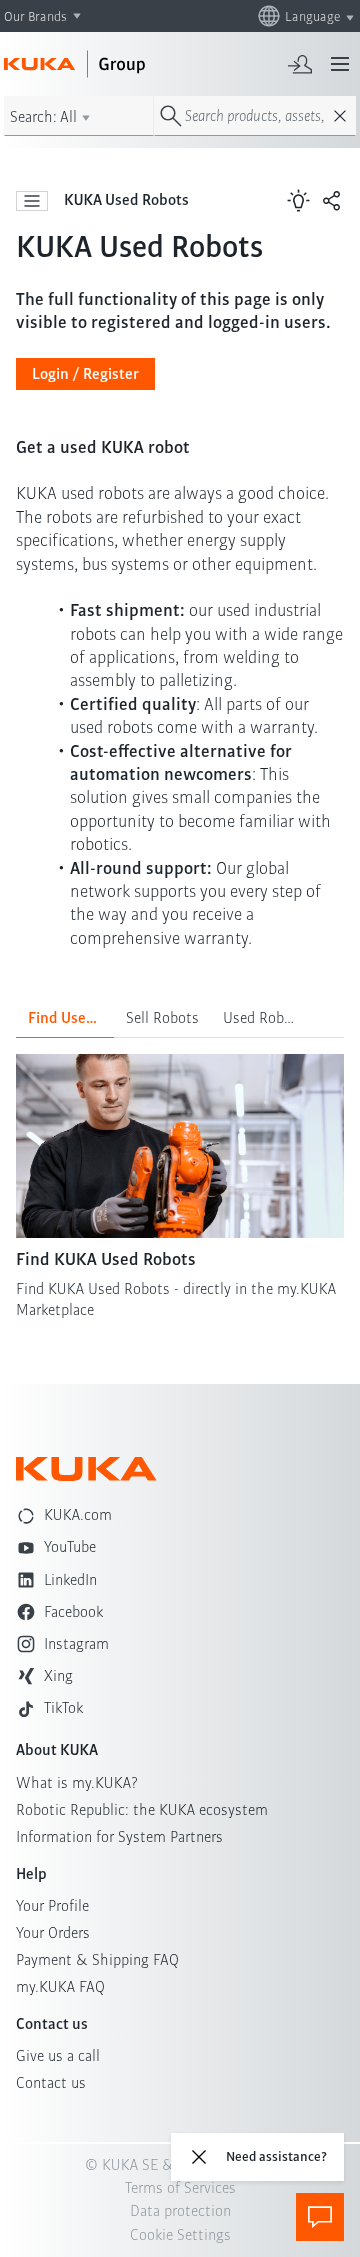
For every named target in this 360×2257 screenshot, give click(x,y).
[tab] (65, 1018)
